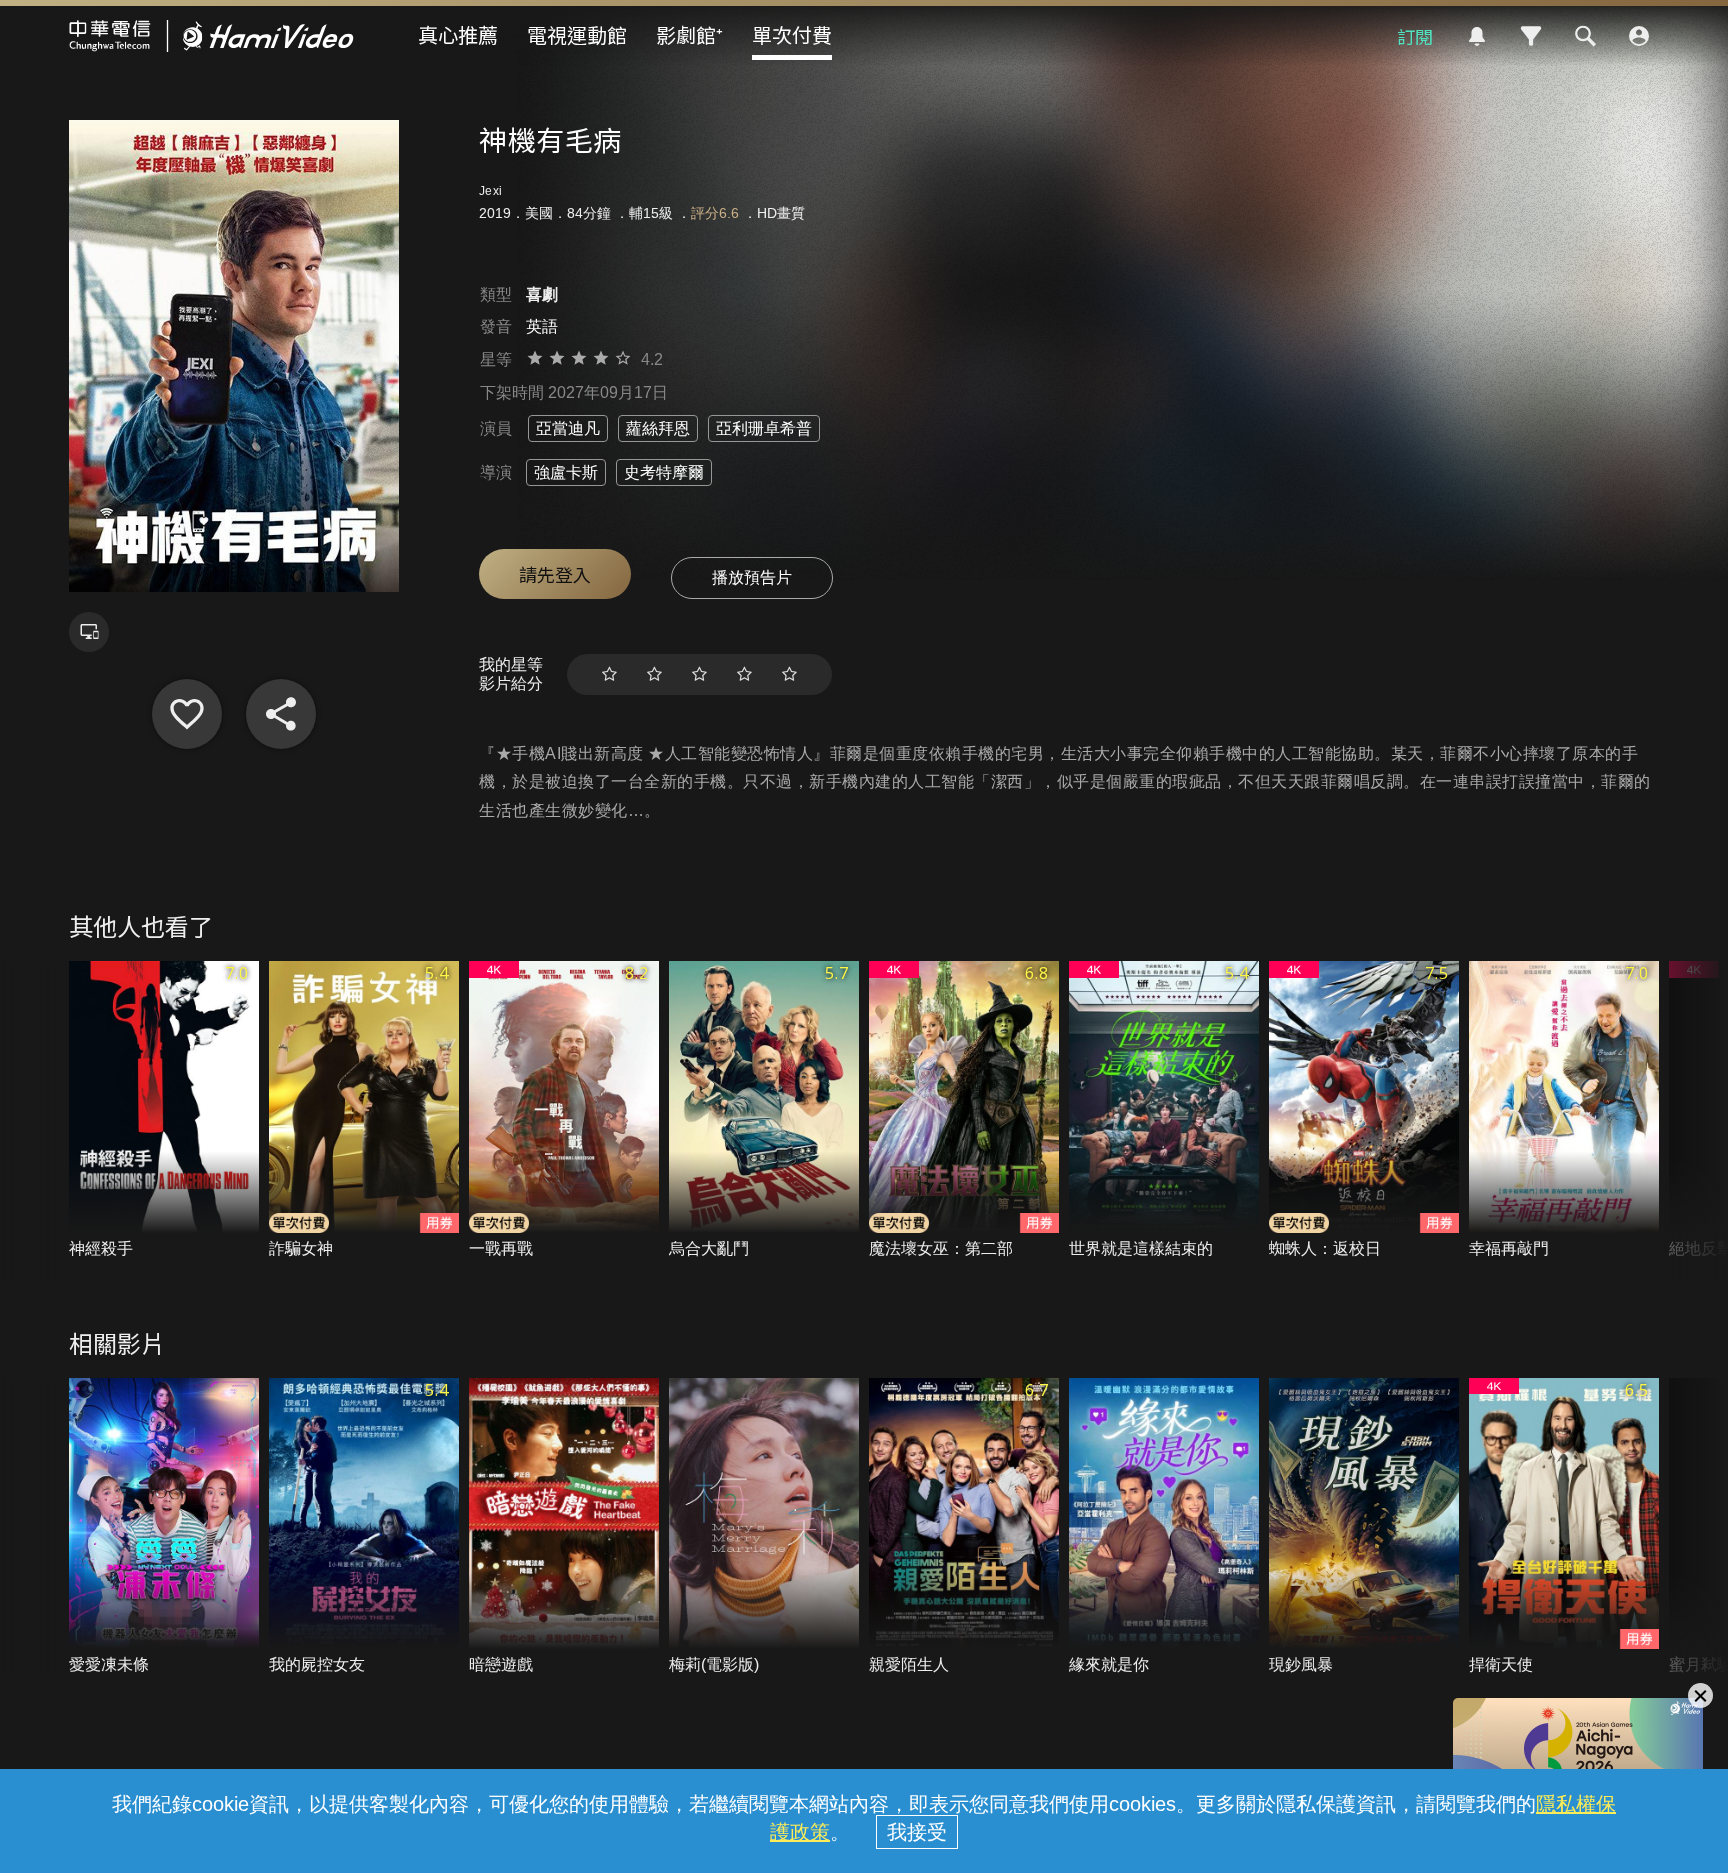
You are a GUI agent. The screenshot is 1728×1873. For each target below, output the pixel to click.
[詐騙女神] (364, 1110)
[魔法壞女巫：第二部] (964, 1110)
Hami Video (211, 36)
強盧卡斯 (566, 472)
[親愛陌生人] (964, 1527)
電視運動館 (577, 34)
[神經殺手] (164, 1110)
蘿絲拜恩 (658, 428)
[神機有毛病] (187, 714)
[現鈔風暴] (1364, 1527)
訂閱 (1415, 36)
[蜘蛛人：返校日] (1364, 1110)
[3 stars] (699, 674)
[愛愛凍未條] (164, 1527)
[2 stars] (654, 674)
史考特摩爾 (664, 472)
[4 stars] (744, 674)
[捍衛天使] (1564, 1527)
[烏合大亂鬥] (764, 1110)
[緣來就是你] (1164, 1527)
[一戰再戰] (564, 1110)
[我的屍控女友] (364, 1527)
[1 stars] (609, 674)
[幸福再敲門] (1564, 1110)
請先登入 (555, 574)
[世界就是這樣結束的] (1164, 1110)
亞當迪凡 (568, 428)
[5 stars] (789, 674)
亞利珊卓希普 (764, 428)
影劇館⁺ (689, 34)
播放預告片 (752, 577)
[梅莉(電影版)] (764, 1527)
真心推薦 (458, 34)
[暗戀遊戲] (564, 1527)
